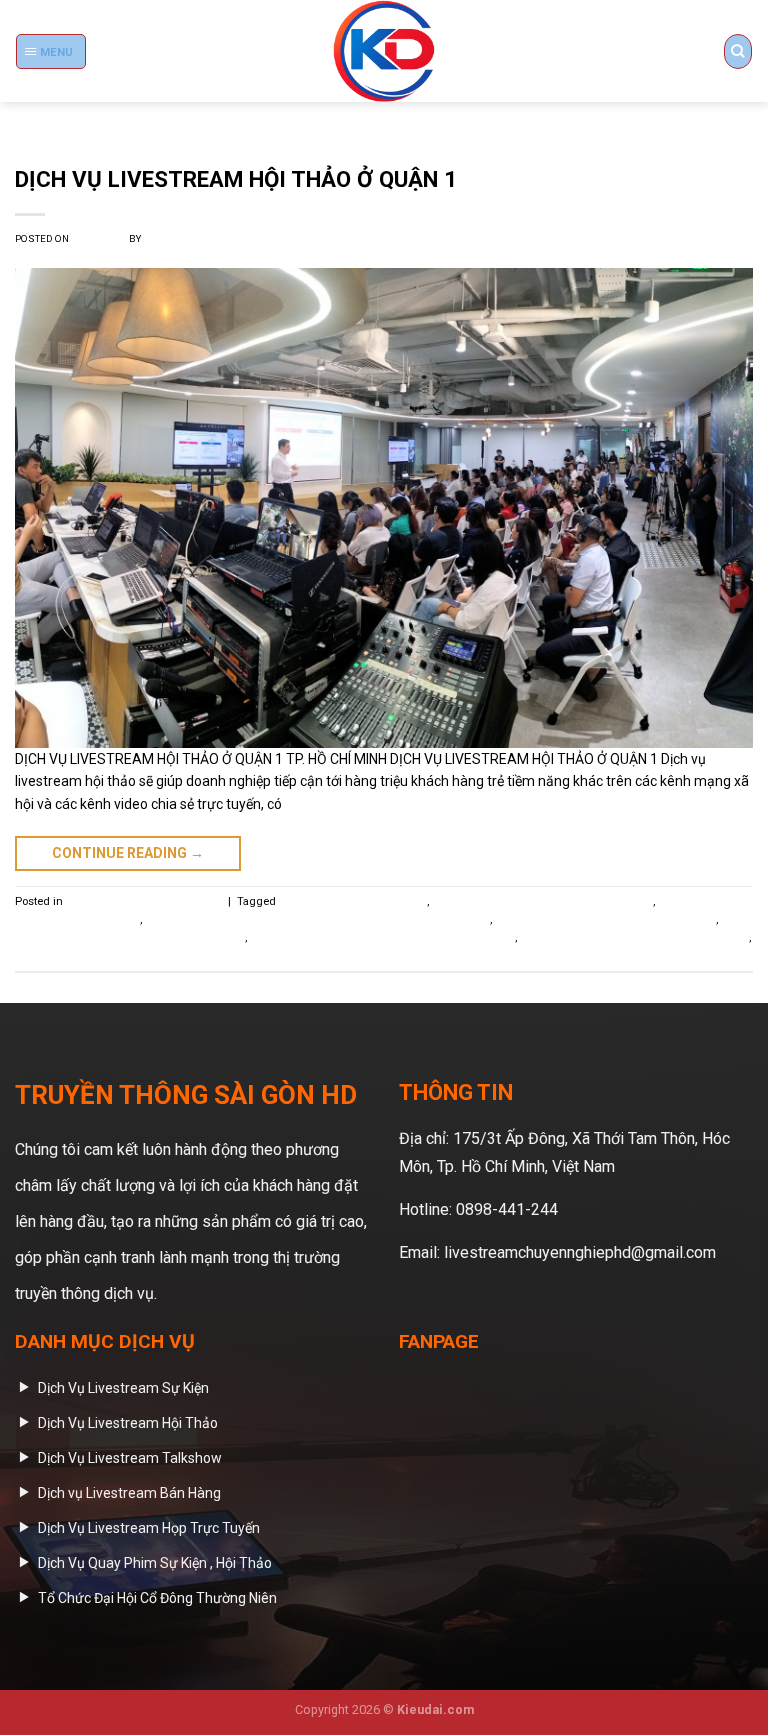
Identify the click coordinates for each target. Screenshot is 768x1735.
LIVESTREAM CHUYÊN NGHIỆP (144, 901)
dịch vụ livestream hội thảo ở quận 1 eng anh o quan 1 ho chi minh (317, 919)
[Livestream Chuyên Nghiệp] (384, 51)
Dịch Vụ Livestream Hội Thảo (353, 901)
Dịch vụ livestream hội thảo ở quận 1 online (605, 919)
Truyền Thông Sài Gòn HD (207, 238)
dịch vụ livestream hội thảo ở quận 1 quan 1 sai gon (382, 937)
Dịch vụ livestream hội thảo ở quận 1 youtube (634, 937)
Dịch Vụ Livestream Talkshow (90, 955)
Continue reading (128, 853)
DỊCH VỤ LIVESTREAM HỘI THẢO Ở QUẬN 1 (236, 179)
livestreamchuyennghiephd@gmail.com (580, 1252)
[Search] (738, 51)
